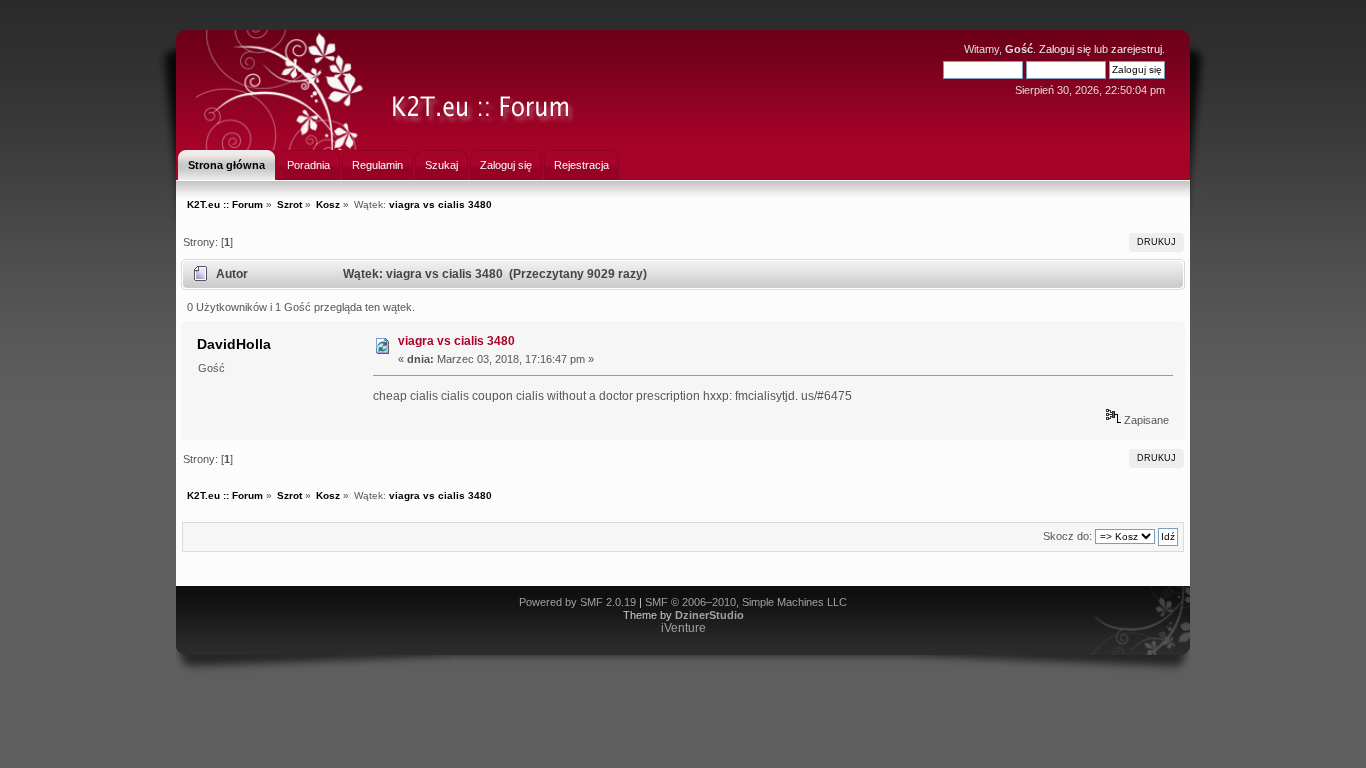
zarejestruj (1136, 49)
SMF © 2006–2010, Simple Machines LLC (746, 602)
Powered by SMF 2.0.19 (577, 602)
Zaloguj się (1065, 49)
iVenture (683, 628)
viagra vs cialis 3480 (456, 341)
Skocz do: (1067, 536)
